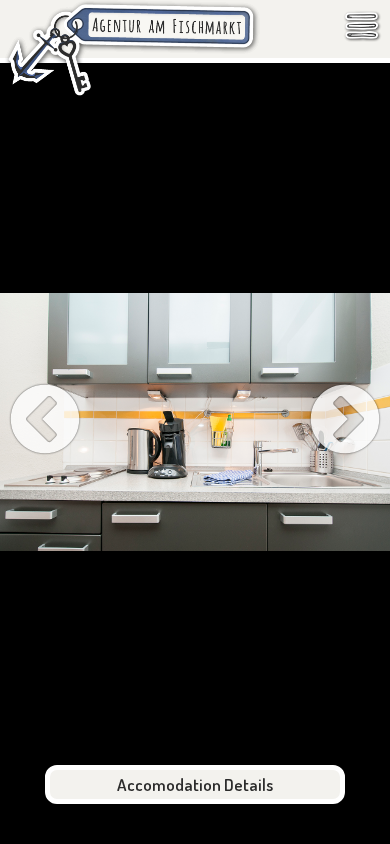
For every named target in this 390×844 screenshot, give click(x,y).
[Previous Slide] (45, 422)
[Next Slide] (345, 422)
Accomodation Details (195, 784)
